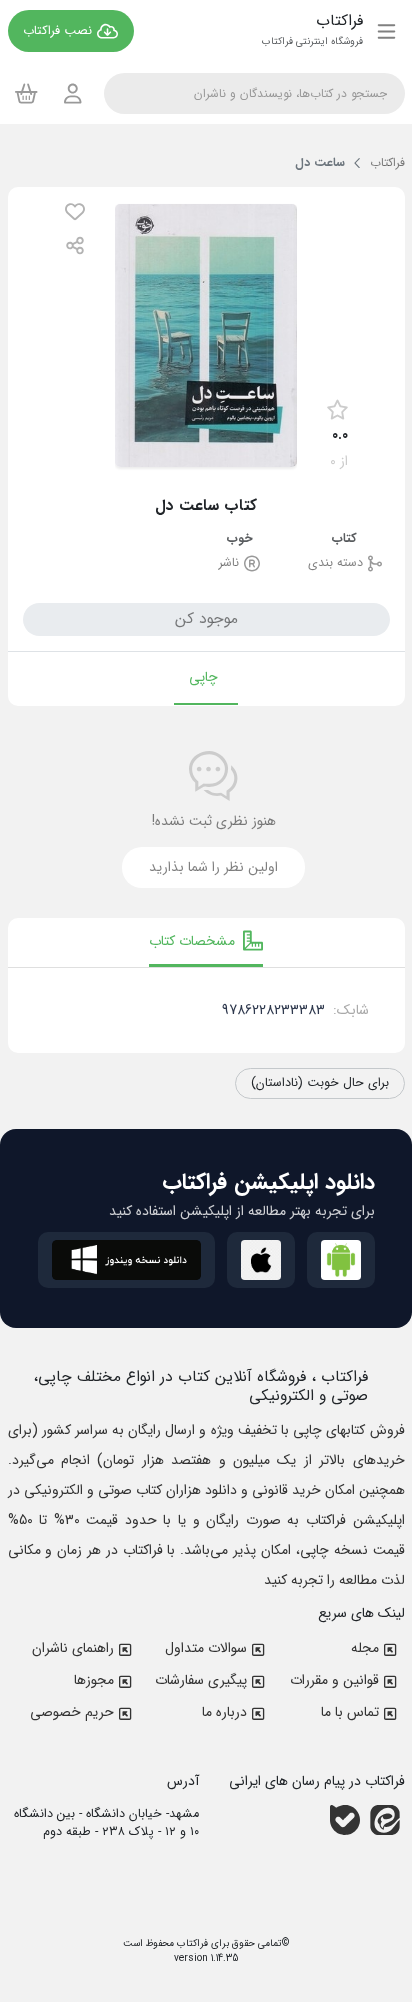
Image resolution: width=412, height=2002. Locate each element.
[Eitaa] (385, 1820)
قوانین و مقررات (334, 1680)
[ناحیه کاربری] (73, 93)
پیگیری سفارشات (201, 1680)
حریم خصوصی (72, 1712)
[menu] (386, 31)
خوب (240, 539)
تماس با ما (350, 1712)
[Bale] (345, 1820)
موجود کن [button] (206, 619)
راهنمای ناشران (73, 1648)
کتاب (344, 539)
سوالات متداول (206, 1648)
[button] (75, 211)
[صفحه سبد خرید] (26, 93)
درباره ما (224, 1712)
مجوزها (94, 1680)
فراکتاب (191, 1943)
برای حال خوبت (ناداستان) (320, 1083)
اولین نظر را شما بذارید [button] (213, 867)
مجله (365, 1648)
